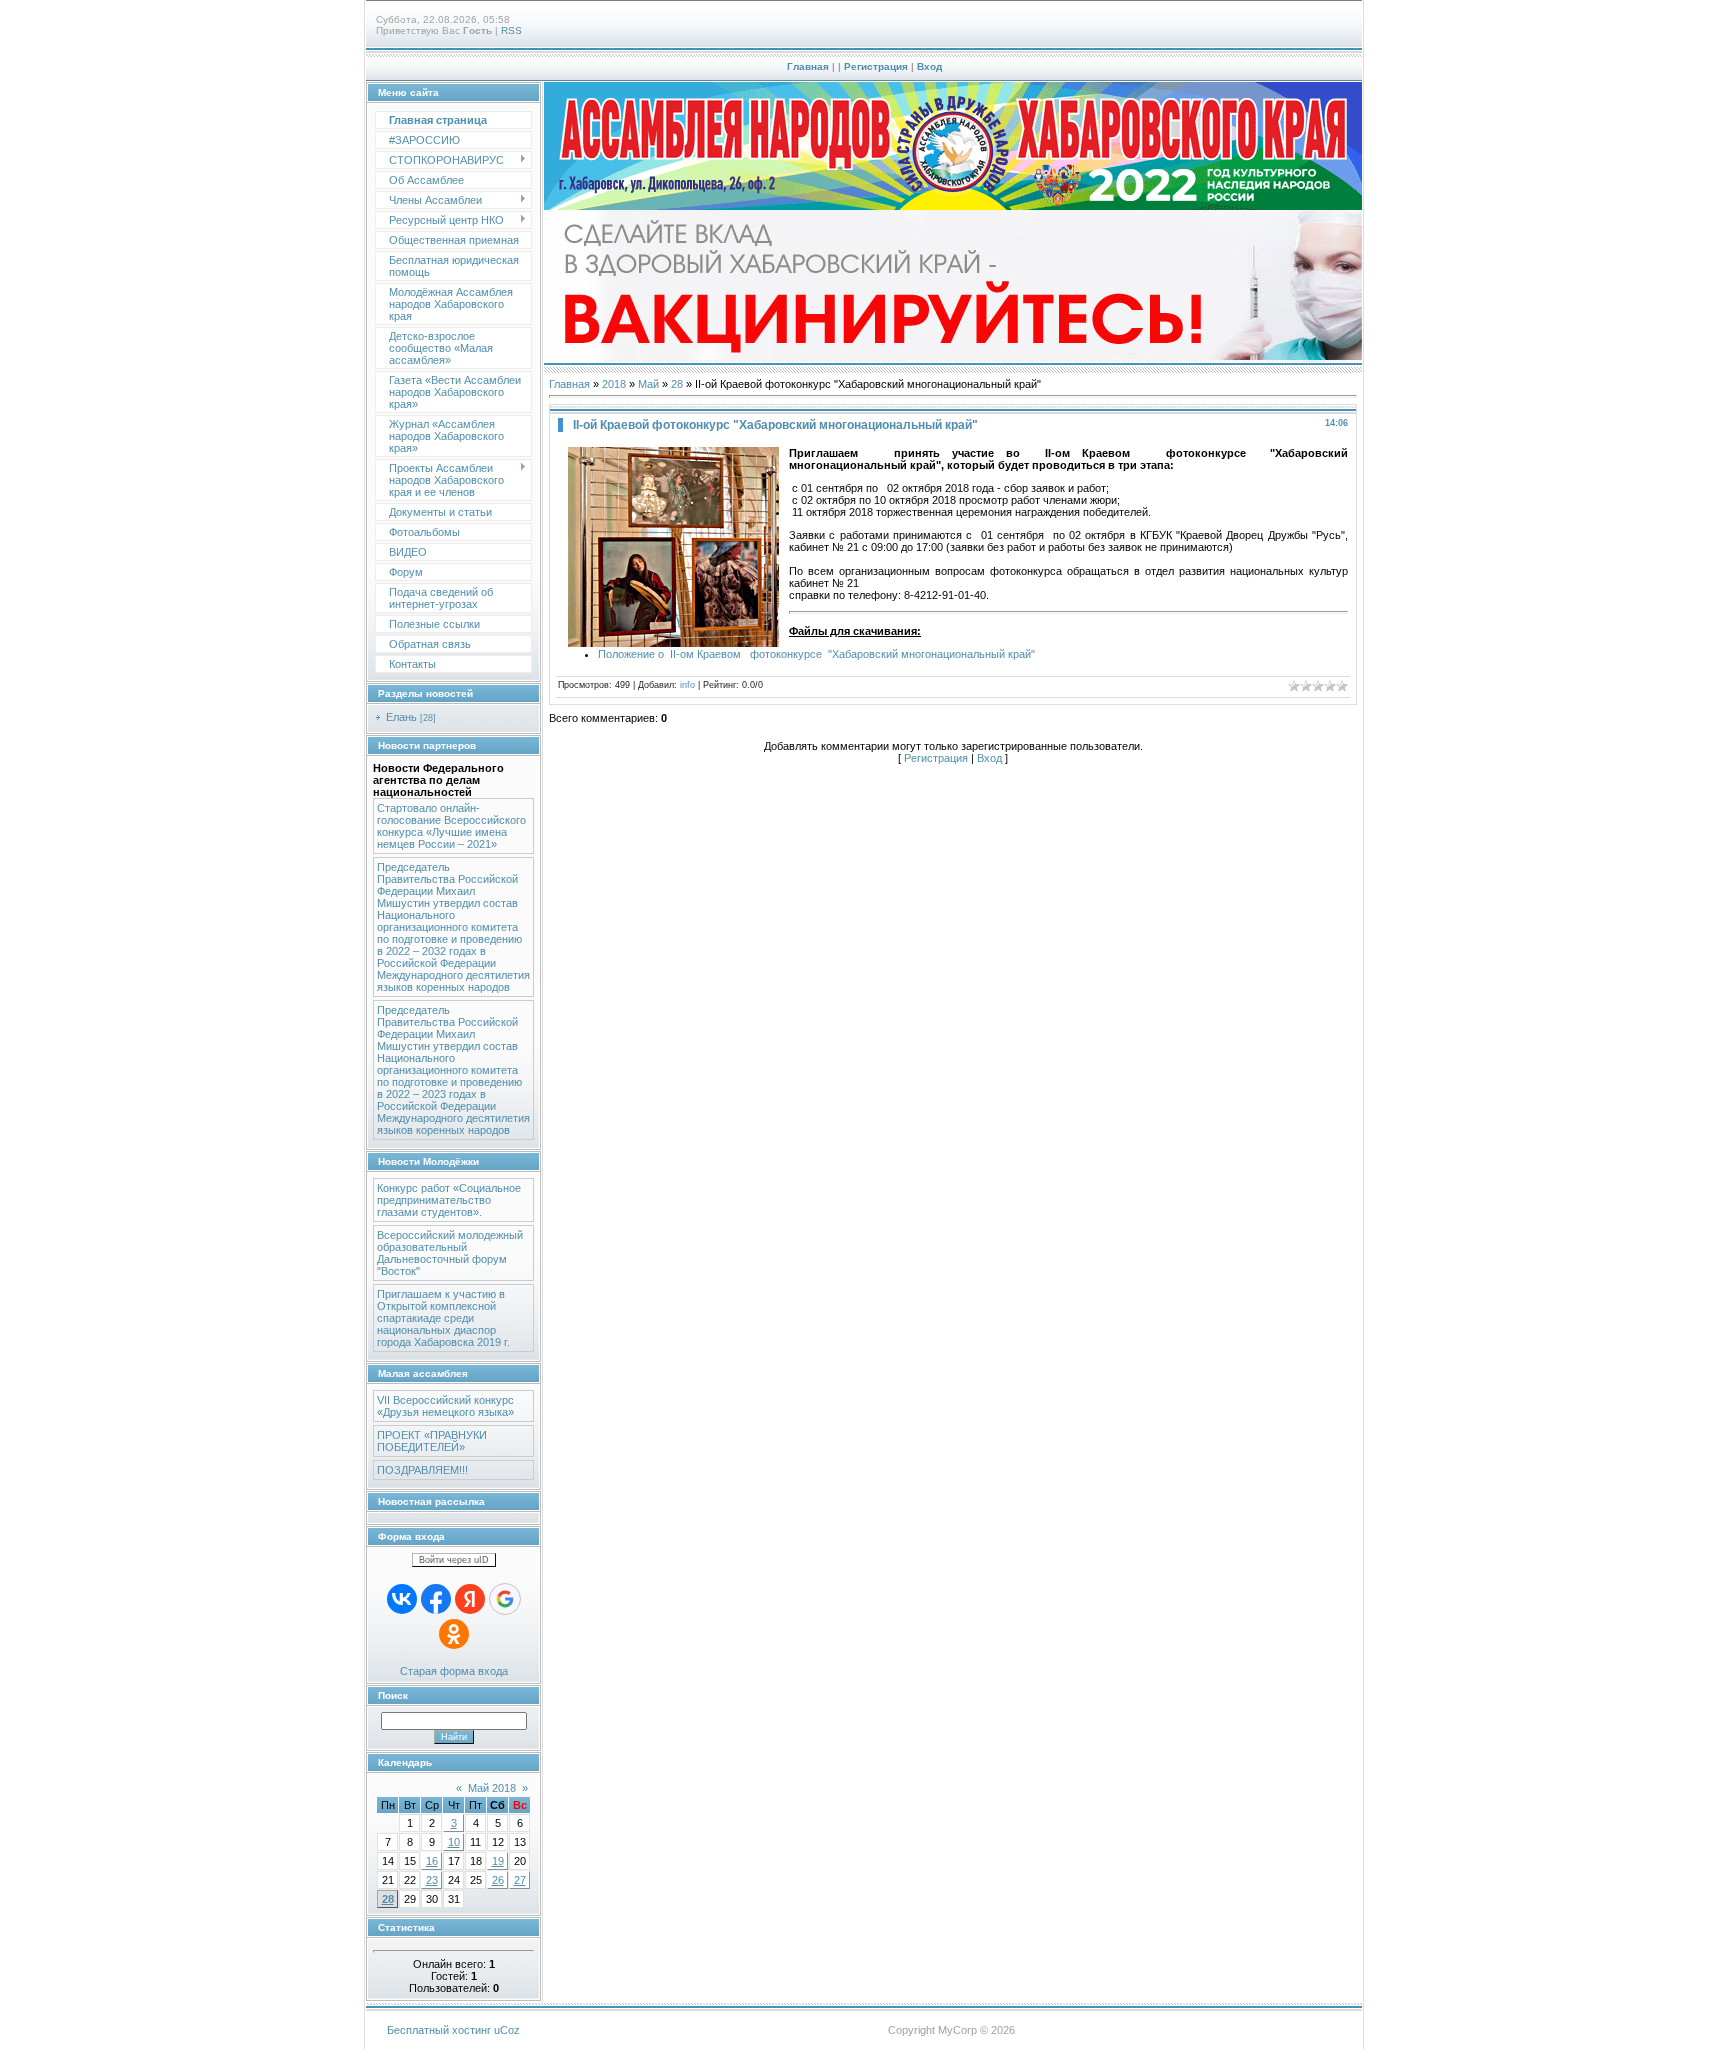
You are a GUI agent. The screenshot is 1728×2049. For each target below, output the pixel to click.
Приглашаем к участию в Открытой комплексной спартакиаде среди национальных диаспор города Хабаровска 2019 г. (443, 1318)
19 (498, 1861)
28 (388, 1899)
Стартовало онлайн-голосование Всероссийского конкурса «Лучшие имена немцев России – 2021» (451, 826)
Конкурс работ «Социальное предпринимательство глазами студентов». (449, 1200)
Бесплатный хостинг (439, 2030)
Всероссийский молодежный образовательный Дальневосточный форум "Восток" (450, 1253)
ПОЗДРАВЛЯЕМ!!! (422, 1470)
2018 (614, 384)
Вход (929, 66)
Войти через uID (454, 1560)
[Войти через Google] (505, 1599)
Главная (808, 66)
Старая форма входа (454, 1671)
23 (432, 1880)
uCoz (507, 2030)
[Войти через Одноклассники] (454, 1634)
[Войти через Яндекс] (470, 1599)
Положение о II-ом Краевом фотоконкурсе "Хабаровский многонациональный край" (816, 654)
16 (432, 1861)
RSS (511, 30)
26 (498, 1880)
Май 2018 (492, 1788)
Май (648, 384)
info (687, 685)
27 (520, 1880)
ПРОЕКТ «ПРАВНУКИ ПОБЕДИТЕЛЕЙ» (432, 1441)
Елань (401, 717)
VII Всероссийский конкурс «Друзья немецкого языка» (445, 1406)
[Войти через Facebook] (436, 1599)
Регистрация (876, 66)
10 (454, 1842)
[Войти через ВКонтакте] (402, 1599)
